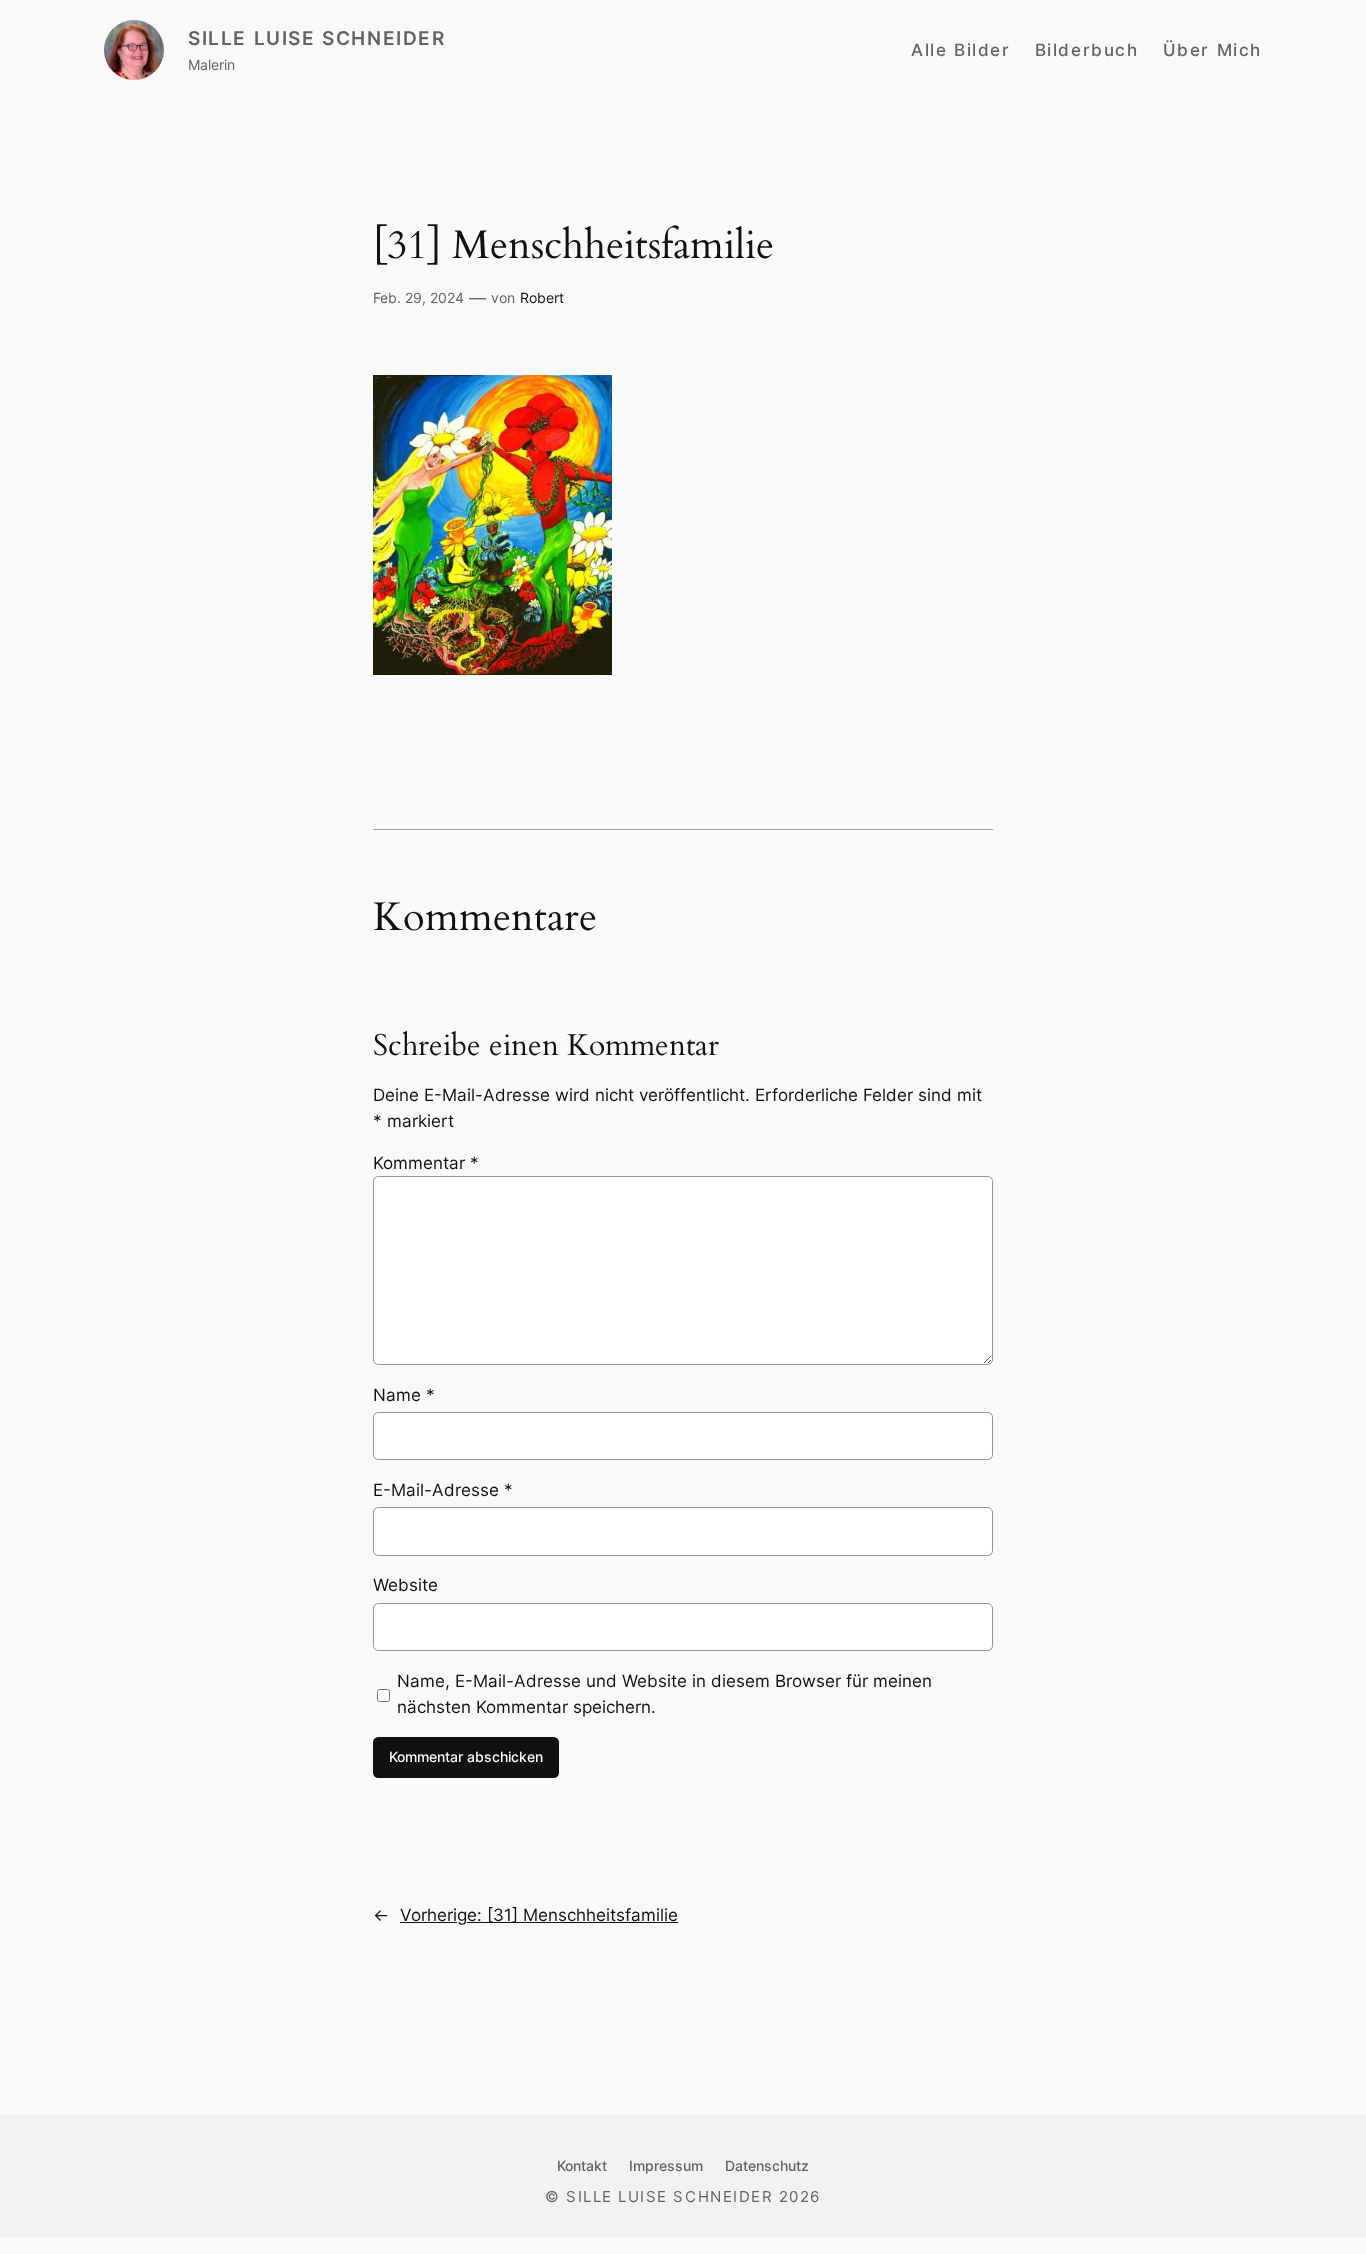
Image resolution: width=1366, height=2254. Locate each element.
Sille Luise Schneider (317, 38)
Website (405, 1585)
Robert (542, 297)
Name (404, 1395)
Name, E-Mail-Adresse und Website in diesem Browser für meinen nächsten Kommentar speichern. (664, 1694)
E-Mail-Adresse (443, 1490)
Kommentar (426, 1163)
